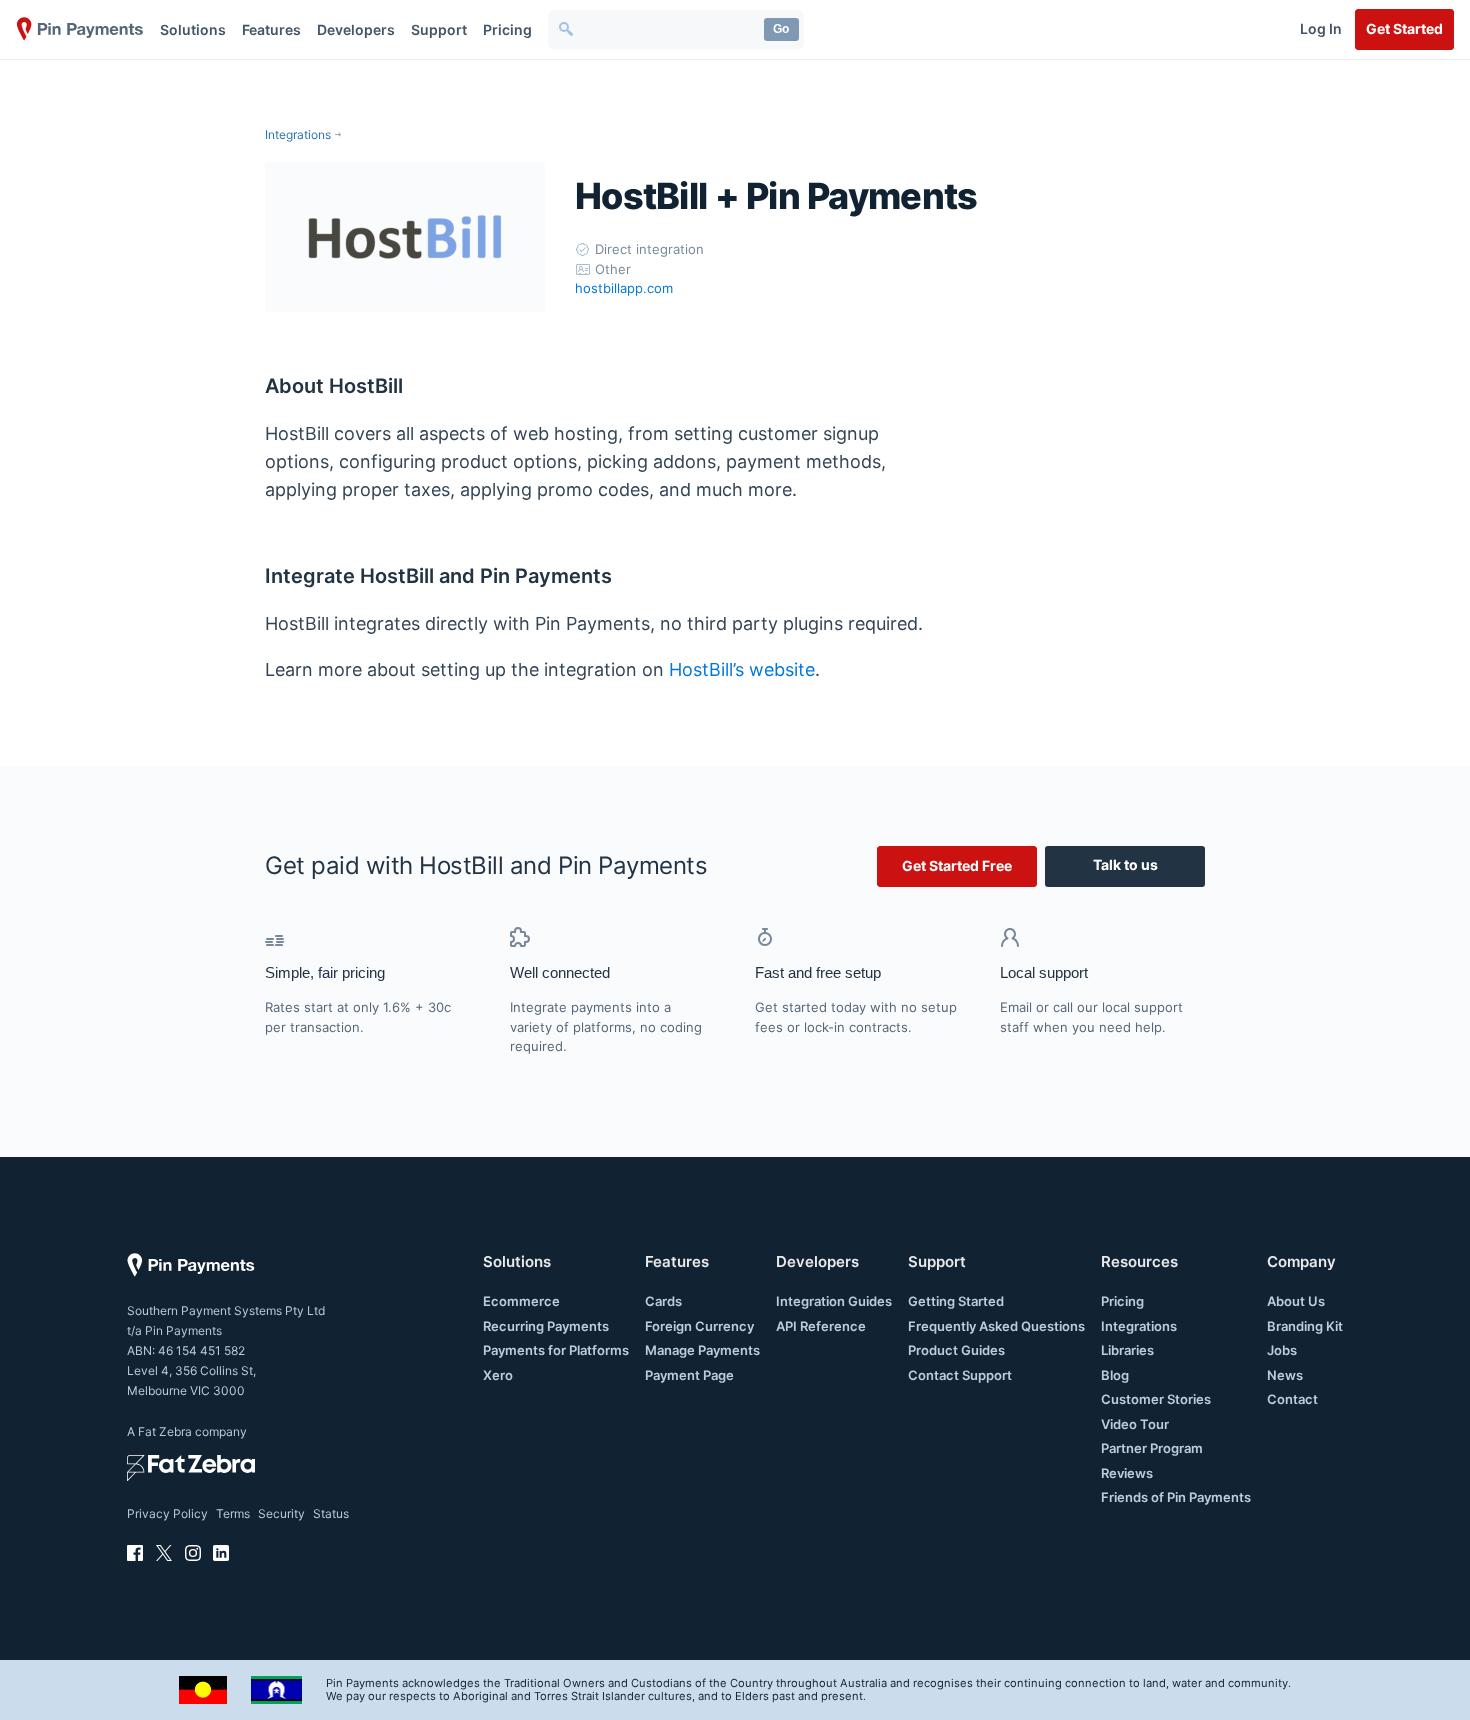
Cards (663, 1301)
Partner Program (1152, 1448)
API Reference (821, 1326)
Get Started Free (957, 865)
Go (781, 29)
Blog (1115, 1375)
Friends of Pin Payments (1176, 1497)
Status (331, 1513)
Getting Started (956, 1301)
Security (281, 1513)
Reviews (1127, 1473)
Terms (233, 1513)
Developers (356, 29)
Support (439, 29)
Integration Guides (834, 1301)
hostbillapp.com (624, 288)
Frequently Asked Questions (996, 1326)
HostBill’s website (742, 669)
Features (271, 29)
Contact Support (960, 1375)
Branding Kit (1305, 1326)
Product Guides (956, 1350)
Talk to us (1125, 864)
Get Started (1404, 28)
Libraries (1127, 1350)
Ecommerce (521, 1301)
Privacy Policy (167, 1513)
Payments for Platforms (556, 1350)
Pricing (507, 29)
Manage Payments (702, 1350)
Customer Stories (1156, 1399)
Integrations (298, 134)
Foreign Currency (699, 1326)
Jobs (1282, 1350)
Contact (1292, 1399)
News (1285, 1375)
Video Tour (1135, 1424)
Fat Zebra (165, 1431)
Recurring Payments (546, 1326)
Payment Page (689, 1375)
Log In (1321, 28)
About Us (1296, 1301)
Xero (498, 1375)
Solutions (193, 29)
